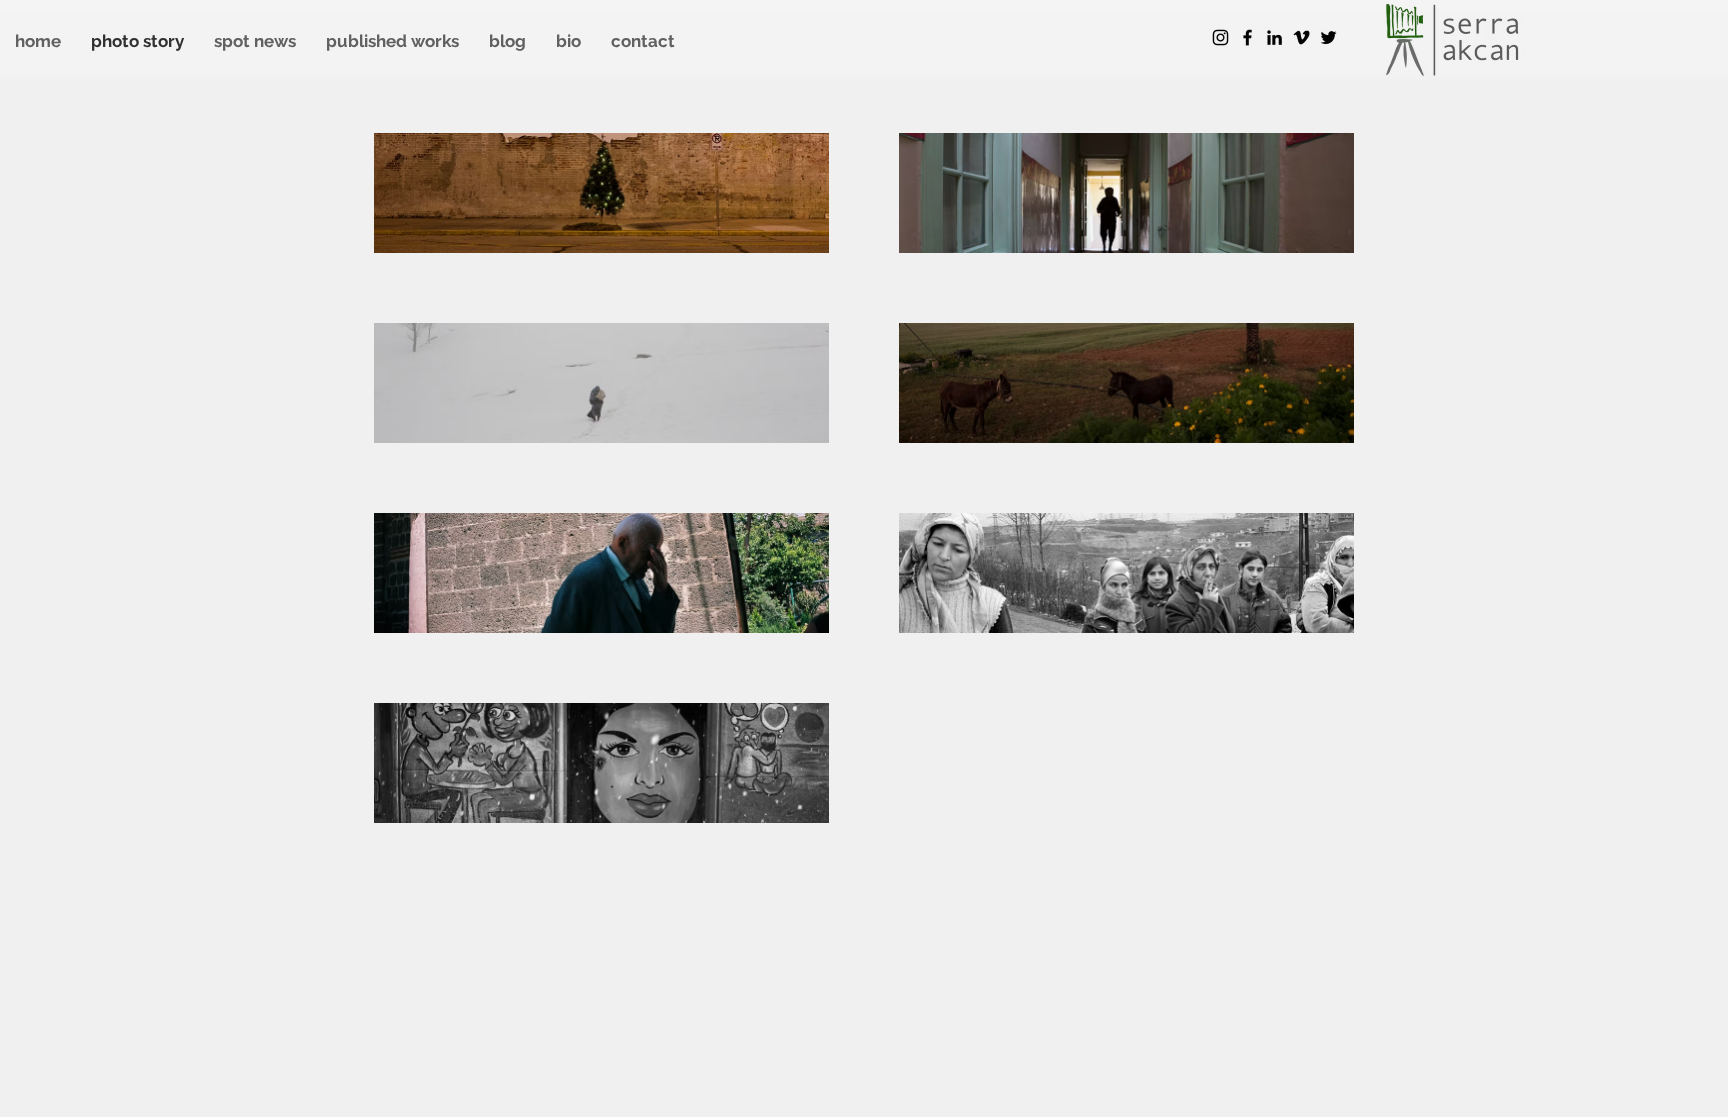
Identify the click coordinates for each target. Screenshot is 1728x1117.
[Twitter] (1328, 37)
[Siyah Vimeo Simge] (1301, 37)
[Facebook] (1247, 37)
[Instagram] (1220, 37)
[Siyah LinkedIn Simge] (1274, 37)
